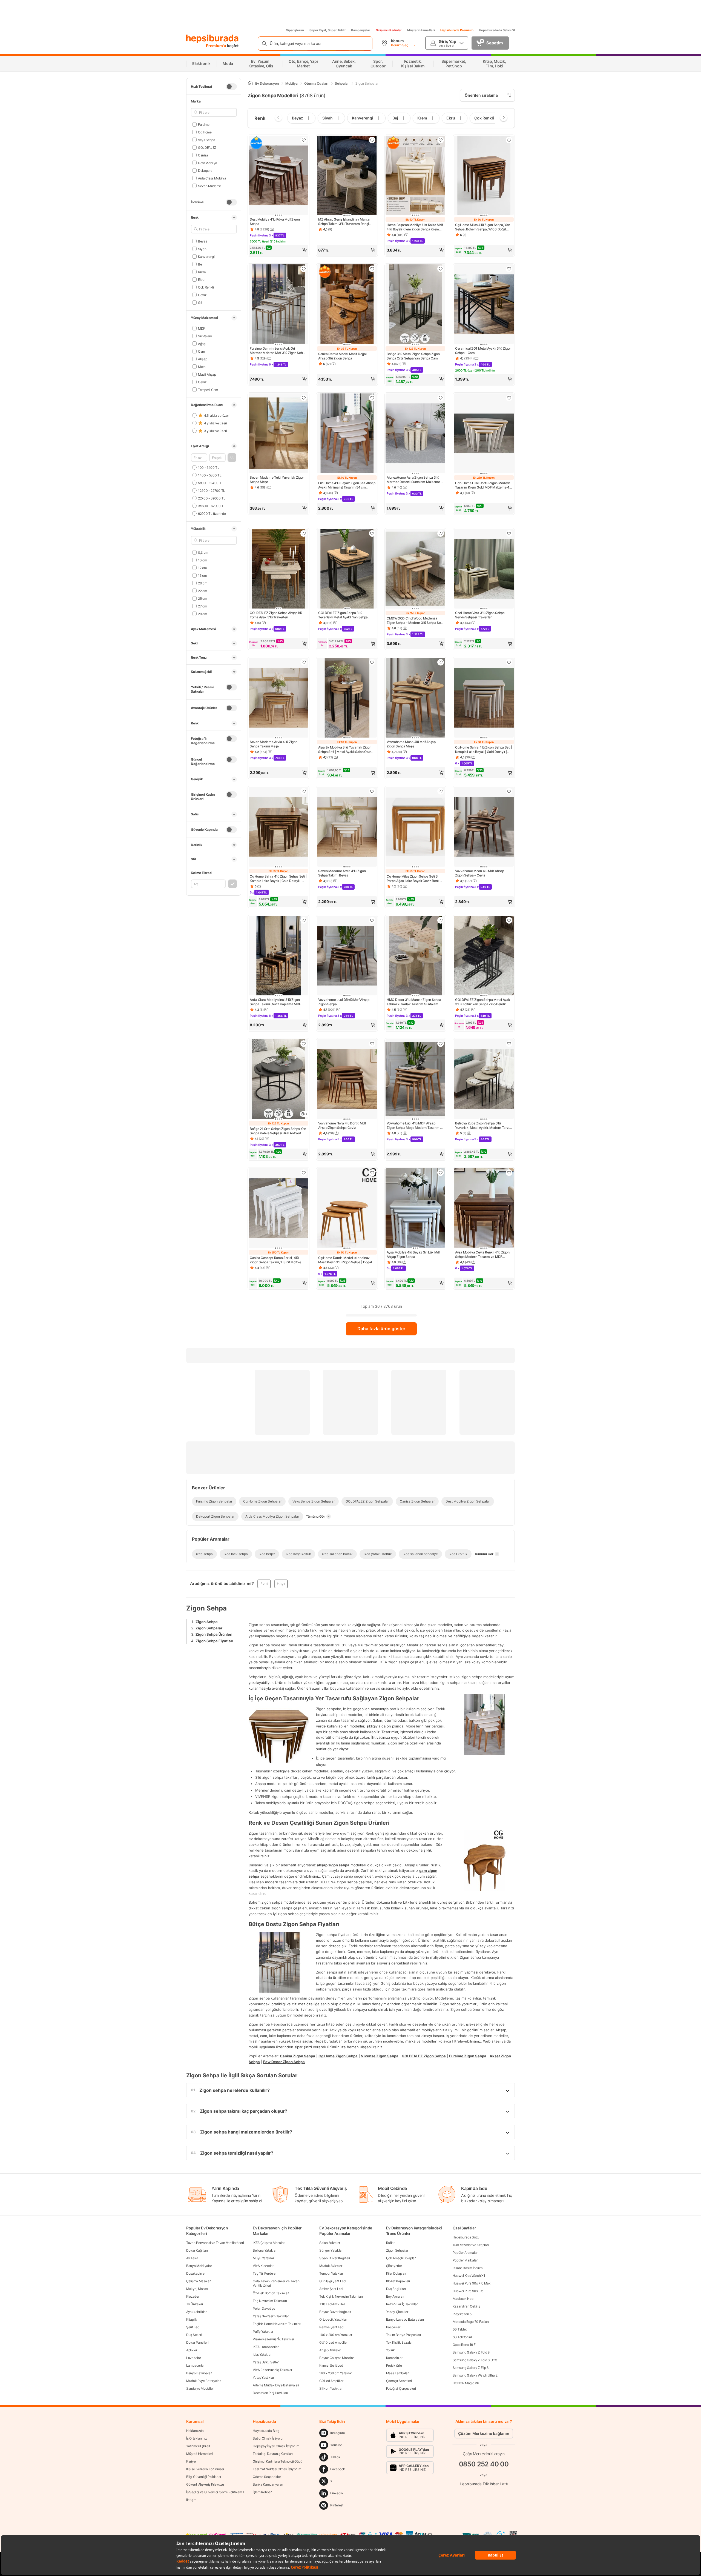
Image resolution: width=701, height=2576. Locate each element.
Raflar (390, 2243)
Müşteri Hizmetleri (421, 30)
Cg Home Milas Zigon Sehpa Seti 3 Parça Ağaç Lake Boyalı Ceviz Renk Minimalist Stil (413, 879)
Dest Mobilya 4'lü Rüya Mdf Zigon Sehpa (275, 222)
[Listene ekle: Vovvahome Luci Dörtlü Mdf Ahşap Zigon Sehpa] (372, 920)
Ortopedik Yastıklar (333, 2319)
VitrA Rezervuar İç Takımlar (272, 2370)
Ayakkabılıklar (196, 2312)
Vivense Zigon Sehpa (380, 2056)
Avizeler (192, 2258)
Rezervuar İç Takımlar (402, 2304)
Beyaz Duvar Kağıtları (335, 2312)
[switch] (231, 87)
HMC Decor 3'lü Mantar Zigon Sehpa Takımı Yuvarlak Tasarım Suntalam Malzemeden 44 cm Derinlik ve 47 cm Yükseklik (415, 1002)
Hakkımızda (195, 2431)
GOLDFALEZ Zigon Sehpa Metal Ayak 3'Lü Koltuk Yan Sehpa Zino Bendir (482, 1002)
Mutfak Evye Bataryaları (204, 2381)
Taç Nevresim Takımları (270, 2301)
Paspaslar (393, 2327)
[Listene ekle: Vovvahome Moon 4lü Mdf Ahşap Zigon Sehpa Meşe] (441, 662)
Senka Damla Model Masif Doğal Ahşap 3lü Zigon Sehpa (342, 356)
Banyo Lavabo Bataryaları (405, 2319)
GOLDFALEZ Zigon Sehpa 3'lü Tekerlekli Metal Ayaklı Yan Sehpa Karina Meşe (343, 615)
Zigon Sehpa (207, 1621)
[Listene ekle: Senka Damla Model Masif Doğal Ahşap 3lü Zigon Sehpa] (372, 269)
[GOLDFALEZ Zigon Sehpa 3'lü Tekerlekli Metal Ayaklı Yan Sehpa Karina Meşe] (347, 569)
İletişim (191, 2500)
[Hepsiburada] (212, 39)
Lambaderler (195, 2365)
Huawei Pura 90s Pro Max (472, 2283)
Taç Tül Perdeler (265, 2273)
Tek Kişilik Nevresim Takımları (341, 2296)
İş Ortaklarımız (197, 2438)
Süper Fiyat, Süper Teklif (327, 30)
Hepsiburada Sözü (466, 2237)
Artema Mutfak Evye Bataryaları (276, 2385)
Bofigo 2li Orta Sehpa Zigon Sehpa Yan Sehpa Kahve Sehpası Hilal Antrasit (278, 1131)
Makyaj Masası (197, 2289)
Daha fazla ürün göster (381, 1329)
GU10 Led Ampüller (333, 2342)
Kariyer (191, 2461)
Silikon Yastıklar (331, 2388)
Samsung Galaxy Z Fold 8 (471, 2352)
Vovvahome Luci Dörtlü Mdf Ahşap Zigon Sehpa (344, 1002)
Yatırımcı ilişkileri (198, 2446)
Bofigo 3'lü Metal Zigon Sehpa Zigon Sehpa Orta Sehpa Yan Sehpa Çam (413, 356)
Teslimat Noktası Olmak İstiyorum (277, 2469)
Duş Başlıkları (396, 2289)
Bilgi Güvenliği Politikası (203, 2477)
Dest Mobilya (208, 163)
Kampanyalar (361, 30)
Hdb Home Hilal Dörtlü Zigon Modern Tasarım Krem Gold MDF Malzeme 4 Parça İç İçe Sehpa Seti (483, 485)
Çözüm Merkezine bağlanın (484, 2433)
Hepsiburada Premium (457, 30)
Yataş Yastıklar (263, 2377)
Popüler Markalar (465, 2260)
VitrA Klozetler (263, 2266)
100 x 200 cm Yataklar (336, 2335)
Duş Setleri (194, 2335)
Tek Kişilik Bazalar (399, 2342)
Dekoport (205, 170)
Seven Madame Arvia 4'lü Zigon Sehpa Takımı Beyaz (342, 873)
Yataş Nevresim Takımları (271, 2316)
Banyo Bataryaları (199, 2373)
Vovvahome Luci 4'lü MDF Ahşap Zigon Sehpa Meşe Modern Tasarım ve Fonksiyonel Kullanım (415, 1126)
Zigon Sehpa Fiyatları (214, 1641)
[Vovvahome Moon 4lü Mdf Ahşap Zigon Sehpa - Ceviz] (484, 827)
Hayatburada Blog (266, 2431)
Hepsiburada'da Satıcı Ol (497, 30)
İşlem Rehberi (262, 2492)
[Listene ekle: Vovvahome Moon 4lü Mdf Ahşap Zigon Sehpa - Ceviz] (509, 791)
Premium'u (216, 46)
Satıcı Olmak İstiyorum (269, 2438)
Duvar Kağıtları (197, 2250)
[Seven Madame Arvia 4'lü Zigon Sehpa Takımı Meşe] (278, 698)
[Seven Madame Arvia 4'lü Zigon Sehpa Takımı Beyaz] (347, 827)
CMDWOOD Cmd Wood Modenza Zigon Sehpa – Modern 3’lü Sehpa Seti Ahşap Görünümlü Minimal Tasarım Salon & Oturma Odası (415, 621)
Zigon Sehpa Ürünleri (214, 1634)
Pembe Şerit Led (331, 2327)
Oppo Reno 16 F (464, 2345)
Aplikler (192, 2350)
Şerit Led (193, 2327)
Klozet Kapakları (398, 2281)
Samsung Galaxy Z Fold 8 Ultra (475, 2360)
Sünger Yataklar (331, 2250)
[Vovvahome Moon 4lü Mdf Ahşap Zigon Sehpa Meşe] (415, 698)
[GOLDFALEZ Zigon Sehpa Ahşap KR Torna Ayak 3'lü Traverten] (278, 569)
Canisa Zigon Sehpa (298, 2056)
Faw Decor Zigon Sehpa (284, 2061)
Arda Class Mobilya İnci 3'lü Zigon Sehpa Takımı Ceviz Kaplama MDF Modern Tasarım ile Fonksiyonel (275, 1002)
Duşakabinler (196, 2273)
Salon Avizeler (330, 2243)
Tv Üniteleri (194, 2304)
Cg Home (205, 132)
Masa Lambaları (398, 2373)
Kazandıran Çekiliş (466, 2306)
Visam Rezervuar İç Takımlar (273, 2339)
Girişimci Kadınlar (389, 30)
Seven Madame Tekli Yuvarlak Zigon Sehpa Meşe (277, 480)
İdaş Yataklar (262, 2354)
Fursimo (204, 124)
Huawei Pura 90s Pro (468, 2291)
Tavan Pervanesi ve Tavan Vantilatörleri (215, 2243)
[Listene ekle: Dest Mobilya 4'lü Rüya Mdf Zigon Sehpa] (304, 140)
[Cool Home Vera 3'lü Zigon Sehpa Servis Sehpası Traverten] (484, 569)
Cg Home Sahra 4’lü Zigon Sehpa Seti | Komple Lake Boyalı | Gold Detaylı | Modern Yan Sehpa (484, 750)
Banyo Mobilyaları (199, 2266)
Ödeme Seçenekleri (267, 2477)
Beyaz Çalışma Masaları (337, 2358)
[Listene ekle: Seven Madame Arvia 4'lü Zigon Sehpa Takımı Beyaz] (372, 791)
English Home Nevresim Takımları (277, 2324)
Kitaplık (192, 2319)
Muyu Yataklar (263, 2258)
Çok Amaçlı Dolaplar (401, 2258)
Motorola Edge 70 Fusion (471, 2322)
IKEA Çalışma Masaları (269, 2243)
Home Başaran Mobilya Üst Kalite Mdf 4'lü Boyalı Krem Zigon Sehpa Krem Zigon (415, 227)
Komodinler (394, 2358)
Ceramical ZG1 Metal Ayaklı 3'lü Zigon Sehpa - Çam (483, 351)
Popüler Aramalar (465, 2253)
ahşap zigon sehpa (333, 1865)
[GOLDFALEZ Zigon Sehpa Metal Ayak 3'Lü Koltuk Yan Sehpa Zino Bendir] (484, 956)
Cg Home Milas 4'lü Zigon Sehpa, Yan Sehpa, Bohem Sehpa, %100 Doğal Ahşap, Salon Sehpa (483, 227)
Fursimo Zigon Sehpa (468, 2056)
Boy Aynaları (395, 2296)
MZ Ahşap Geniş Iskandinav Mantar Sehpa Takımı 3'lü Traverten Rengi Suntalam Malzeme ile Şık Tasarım (344, 222)
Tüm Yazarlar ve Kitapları (471, 2245)
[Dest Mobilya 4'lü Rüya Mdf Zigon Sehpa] (278, 176)
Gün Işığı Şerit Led (332, 2281)
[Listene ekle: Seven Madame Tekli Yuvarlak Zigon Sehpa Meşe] (304, 398)
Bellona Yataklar (265, 2250)
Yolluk (390, 2350)
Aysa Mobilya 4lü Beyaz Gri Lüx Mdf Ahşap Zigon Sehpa (413, 1254)
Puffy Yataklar (263, 2331)
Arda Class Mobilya (212, 178)
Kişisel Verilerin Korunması (205, 2469)
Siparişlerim (295, 30)
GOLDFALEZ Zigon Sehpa (424, 2056)
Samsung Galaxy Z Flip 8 (471, 2368)
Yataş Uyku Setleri (266, 2362)
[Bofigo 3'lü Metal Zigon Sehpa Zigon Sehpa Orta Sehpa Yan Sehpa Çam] (415, 305)
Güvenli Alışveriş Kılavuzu (205, 2484)
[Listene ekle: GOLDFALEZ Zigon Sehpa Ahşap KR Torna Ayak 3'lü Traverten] (304, 533)
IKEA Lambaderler (266, 2347)
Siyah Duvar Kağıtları (335, 2258)
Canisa (203, 155)
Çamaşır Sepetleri (399, 2381)
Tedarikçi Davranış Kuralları (273, 2454)
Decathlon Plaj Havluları (270, 2393)
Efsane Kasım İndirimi (468, 2268)
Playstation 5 (462, 2314)
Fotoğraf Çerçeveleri (401, 2388)
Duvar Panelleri (197, 2342)
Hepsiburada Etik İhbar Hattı (484, 2484)
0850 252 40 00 (484, 2464)
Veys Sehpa (207, 140)
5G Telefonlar (462, 2337)
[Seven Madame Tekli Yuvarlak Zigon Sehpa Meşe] (278, 434)
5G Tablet (460, 2329)
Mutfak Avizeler (331, 2266)
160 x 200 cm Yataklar (336, 2373)
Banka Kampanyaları (268, 2484)
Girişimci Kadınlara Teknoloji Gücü (278, 2461)
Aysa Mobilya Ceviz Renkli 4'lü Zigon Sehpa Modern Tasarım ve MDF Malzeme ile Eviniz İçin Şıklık (482, 1255)
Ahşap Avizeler (330, 2350)
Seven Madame (209, 186)
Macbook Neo (463, 2299)
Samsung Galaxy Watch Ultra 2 (475, 2375)
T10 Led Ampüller (332, 2304)
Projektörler (394, 2365)
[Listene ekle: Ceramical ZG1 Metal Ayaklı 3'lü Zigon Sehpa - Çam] (509, 269)
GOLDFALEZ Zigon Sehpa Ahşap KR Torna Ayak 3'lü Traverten (276, 615)
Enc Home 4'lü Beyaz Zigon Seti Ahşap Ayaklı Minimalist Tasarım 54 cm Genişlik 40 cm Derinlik (347, 485)
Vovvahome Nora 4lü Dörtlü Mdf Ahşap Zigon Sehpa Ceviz (342, 1125)
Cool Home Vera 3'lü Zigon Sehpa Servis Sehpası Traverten (480, 615)
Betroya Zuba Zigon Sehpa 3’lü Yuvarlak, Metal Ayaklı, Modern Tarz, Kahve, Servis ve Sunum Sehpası (482, 1126)
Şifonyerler (394, 2266)
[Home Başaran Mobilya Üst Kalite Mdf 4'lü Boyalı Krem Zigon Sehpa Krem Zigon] (415, 176)
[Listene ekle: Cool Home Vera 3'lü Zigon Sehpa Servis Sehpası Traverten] (509, 533)
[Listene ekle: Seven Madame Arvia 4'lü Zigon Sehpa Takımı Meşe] (304, 662)
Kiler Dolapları (396, 2273)
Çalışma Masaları (199, 2281)
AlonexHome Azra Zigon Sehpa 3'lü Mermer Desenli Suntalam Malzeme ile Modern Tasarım (415, 480)
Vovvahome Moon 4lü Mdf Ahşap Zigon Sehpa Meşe (411, 744)
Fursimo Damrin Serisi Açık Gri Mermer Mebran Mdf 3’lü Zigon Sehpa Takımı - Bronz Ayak (278, 351)
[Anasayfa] (250, 83)
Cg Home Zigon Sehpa (338, 2056)
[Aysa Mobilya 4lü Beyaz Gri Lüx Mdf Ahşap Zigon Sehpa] (415, 1209)
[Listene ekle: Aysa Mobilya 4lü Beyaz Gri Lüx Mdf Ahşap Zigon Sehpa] (441, 1173)
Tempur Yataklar (331, 2273)
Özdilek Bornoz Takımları (271, 2293)
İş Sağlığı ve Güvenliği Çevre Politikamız (215, 2492)
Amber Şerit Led (331, 2289)
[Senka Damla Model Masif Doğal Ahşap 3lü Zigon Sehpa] (347, 305)
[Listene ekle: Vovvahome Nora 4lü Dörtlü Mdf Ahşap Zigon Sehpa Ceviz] (372, 1044)
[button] (232, 458)
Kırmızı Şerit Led (331, 2365)
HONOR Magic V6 (466, 2383)
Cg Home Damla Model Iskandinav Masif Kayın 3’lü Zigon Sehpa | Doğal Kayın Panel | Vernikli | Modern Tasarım (345, 1260)
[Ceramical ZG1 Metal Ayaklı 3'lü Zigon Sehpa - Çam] (484, 305)
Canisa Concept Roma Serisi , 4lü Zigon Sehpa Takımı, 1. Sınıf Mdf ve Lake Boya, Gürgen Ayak (275, 1260)
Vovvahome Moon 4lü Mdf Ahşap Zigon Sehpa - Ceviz (480, 873)
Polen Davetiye (264, 2308)
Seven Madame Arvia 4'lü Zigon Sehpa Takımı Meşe (273, 744)
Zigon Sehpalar (209, 1628)
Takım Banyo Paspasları (403, 2335)
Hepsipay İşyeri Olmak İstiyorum (276, 2446)
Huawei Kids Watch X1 (469, 2276)
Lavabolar (193, 2358)
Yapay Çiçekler (397, 2312)
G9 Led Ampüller (331, 2381)
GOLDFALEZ (207, 147)
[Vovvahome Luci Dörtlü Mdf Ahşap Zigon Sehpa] (347, 956)
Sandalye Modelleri (200, 2388)
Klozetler (193, 2296)
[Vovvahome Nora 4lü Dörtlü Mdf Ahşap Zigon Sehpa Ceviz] (347, 1080)
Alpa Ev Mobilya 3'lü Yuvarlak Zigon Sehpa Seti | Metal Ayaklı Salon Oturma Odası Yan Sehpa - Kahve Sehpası (347, 750)
